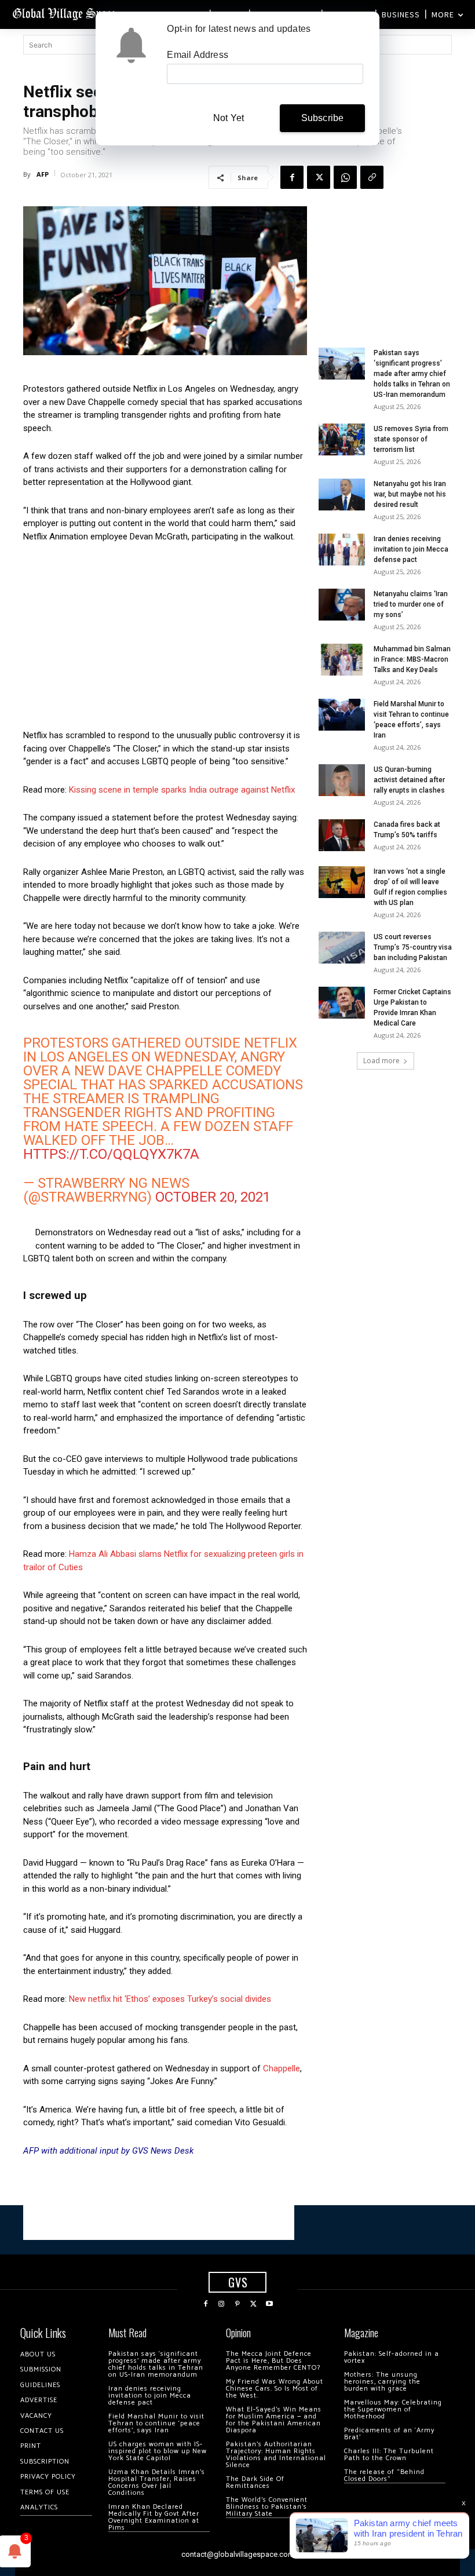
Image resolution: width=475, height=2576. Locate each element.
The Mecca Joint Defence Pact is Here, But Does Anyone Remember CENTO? (273, 2361)
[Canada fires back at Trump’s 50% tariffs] (342, 835)
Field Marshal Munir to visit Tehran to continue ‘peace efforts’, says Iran (156, 2423)
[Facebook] (292, 177)
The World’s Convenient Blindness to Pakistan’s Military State (267, 2507)
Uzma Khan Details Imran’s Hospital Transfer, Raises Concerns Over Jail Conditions (157, 2482)
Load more (381, 1061)
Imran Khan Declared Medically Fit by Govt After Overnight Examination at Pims (154, 2517)
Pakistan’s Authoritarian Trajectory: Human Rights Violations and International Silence (276, 2455)
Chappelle (282, 2068)
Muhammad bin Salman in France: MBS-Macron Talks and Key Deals (412, 659)
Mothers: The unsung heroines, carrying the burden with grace (382, 2382)
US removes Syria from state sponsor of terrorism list (411, 439)
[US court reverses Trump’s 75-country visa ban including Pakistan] (342, 948)
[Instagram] (222, 2304)
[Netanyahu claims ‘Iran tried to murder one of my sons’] (342, 605)
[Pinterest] (237, 2304)
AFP (43, 174)
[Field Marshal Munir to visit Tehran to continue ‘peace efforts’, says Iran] (342, 715)
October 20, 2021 (213, 1197)
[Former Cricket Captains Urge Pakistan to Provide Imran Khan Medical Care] (342, 1003)
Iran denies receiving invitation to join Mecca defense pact (411, 549)
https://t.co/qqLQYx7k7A (111, 1154)
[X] (319, 177)
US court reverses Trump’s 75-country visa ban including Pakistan (413, 947)
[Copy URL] (372, 177)
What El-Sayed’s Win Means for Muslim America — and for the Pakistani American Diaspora (274, 2420)
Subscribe (323, 118)
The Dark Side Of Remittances (255, 2482)
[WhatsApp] (345, 177)
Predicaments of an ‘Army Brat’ (389, 2434)
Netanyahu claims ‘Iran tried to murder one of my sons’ (411, 604)
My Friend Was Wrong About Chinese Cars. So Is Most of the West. (275, 2389)
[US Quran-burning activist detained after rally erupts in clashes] (342, 780)
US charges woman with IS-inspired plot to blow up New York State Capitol (158, 2451)
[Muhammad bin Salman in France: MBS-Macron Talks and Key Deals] (342, 660)
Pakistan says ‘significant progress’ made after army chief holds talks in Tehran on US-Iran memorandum (412, 374)
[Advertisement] (165, 639)
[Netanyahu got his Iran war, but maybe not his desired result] (342, 495)
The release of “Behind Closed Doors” (384, 2475)
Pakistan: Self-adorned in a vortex (392, 2357)
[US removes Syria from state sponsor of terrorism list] (342, 439)
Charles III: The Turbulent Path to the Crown (389, 2455)
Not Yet (229, 118)
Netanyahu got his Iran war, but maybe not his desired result (410, 494)
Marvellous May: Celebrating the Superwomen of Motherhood (393, 2409)
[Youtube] (269, 2304)
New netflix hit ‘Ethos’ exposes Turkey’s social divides (170, 1999)
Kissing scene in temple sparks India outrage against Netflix (182, 790)
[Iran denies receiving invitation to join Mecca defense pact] (342, 550)
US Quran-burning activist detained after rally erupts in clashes (409, 780)
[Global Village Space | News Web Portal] (65, 13)
